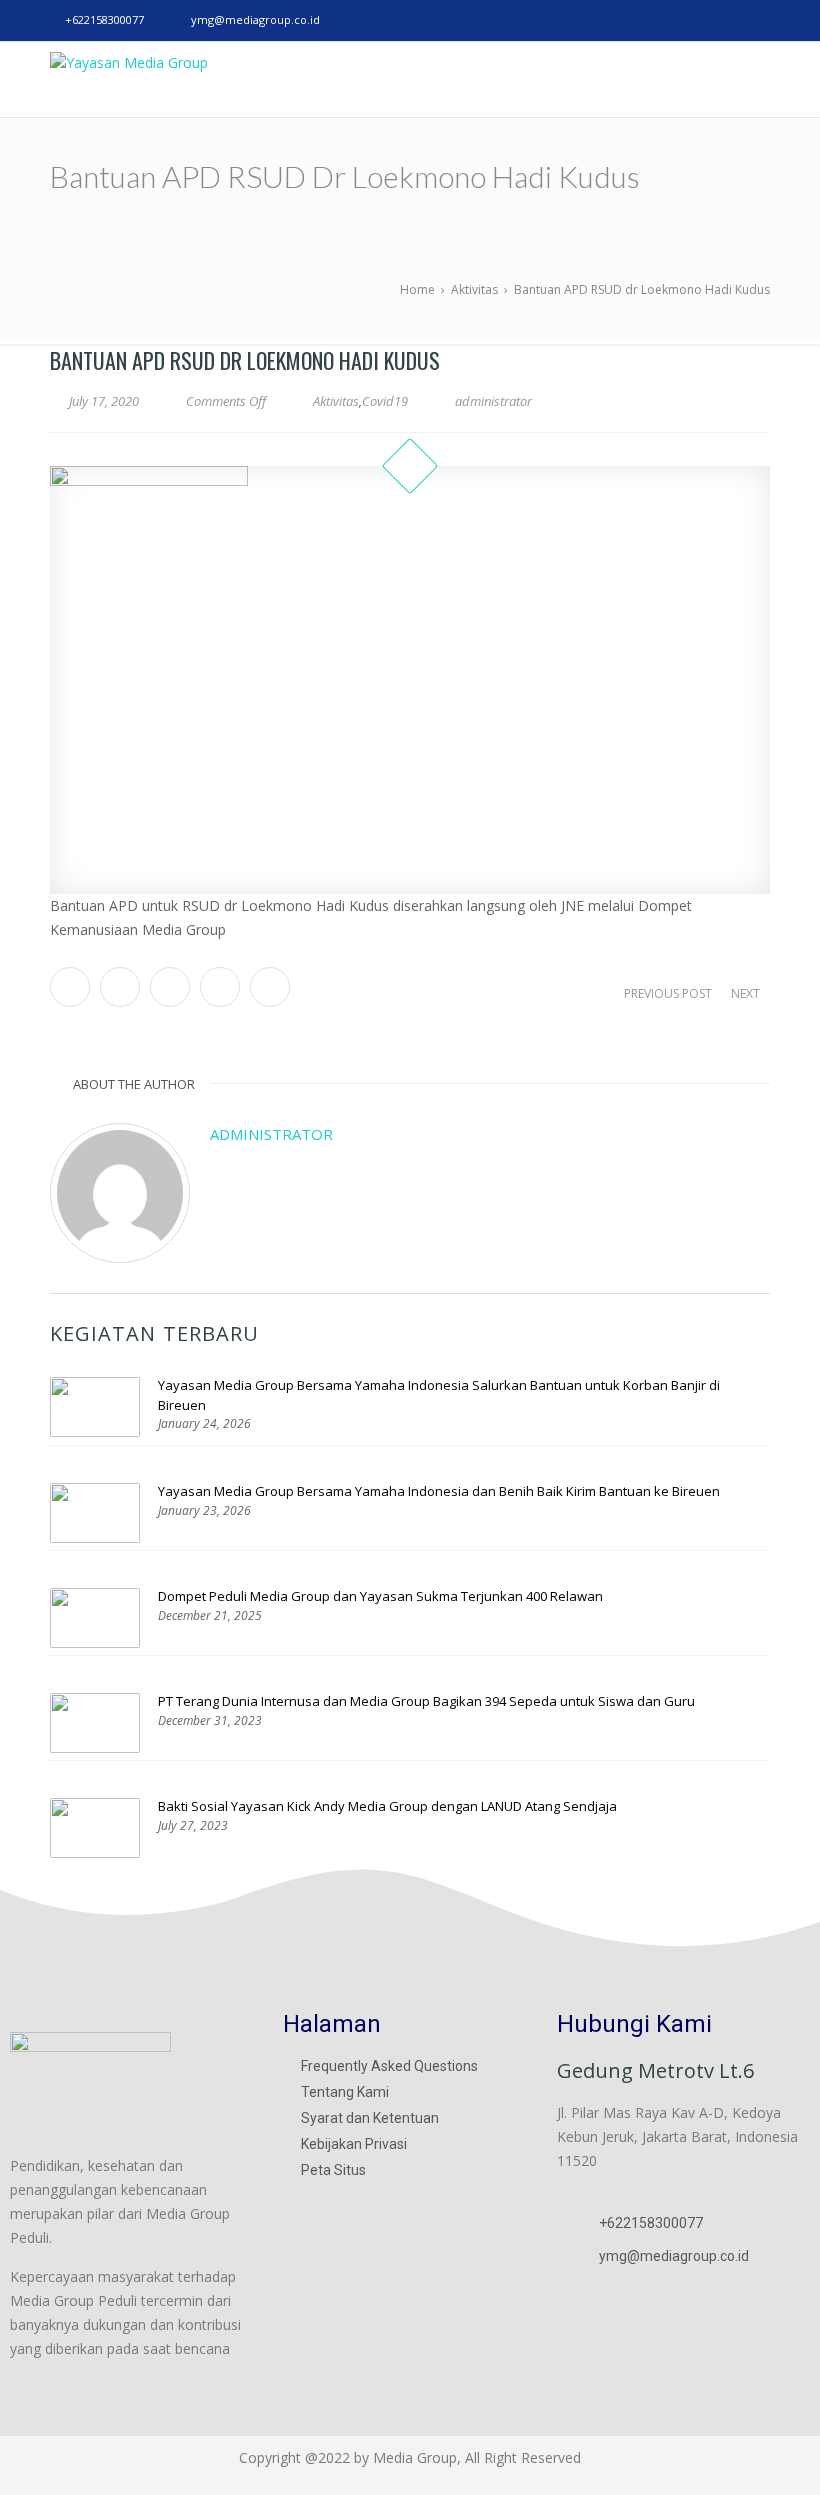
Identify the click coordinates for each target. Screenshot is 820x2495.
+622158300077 (104, 19)
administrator (271, 1134)
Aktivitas (336, 401)
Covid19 (385, 401)
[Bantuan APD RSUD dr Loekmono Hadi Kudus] (410, 680)
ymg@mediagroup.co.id (255, 19)
